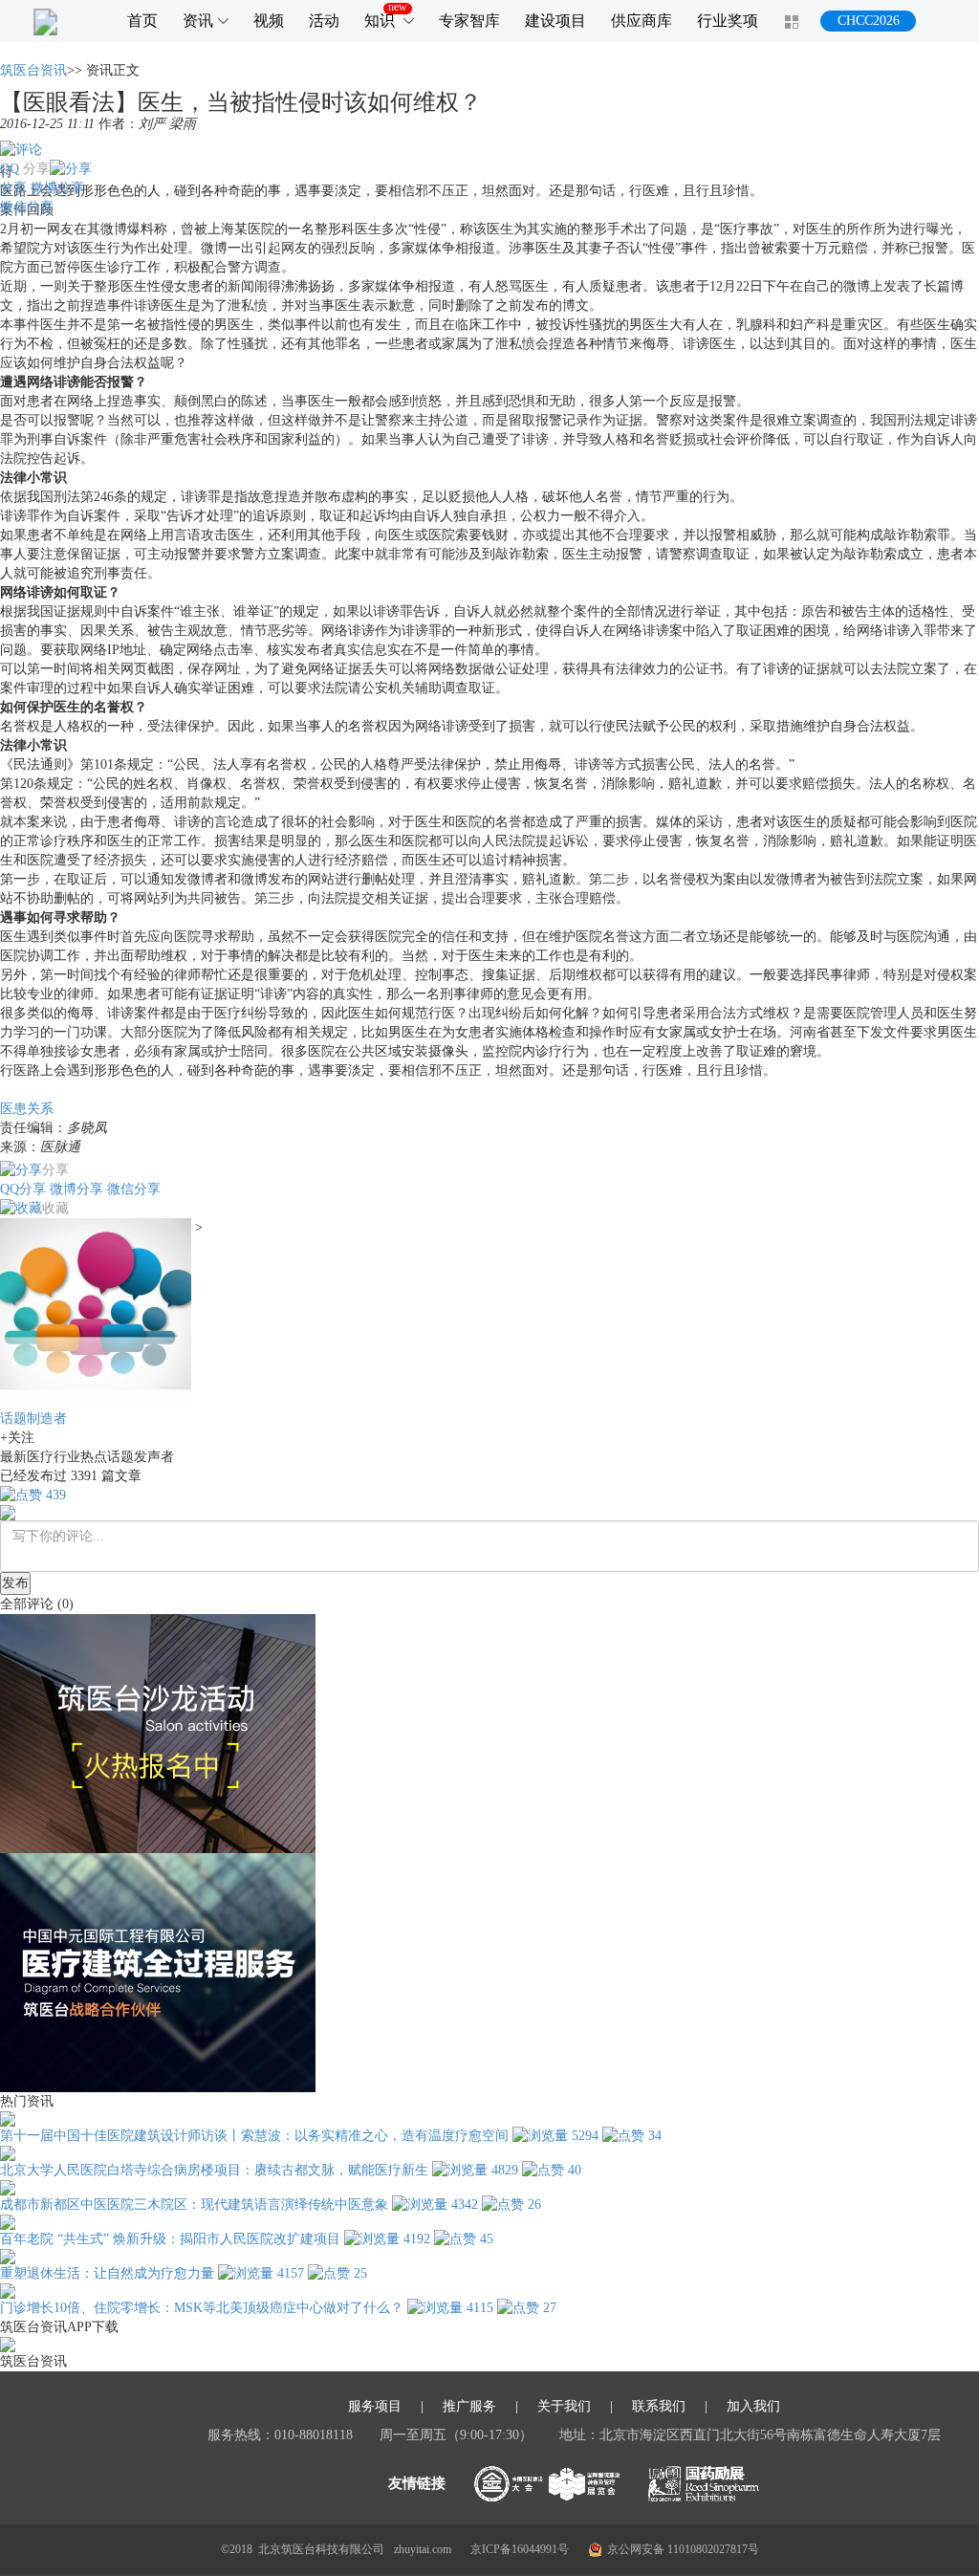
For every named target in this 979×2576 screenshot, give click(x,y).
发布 (15, 1583)
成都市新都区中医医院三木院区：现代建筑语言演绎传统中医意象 (194, 2205)
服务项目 (375, 2407)
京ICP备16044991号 (520, 2549)
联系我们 (659, 2407)
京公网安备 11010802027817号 (683, 2549)
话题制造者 (33, 1419)
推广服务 (469, 2407)
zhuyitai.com (423, 2549)
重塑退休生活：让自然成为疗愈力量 (107, 2273)
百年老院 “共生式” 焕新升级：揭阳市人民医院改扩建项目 (170, 2239)
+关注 (17, 1438)
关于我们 (564, 2407)
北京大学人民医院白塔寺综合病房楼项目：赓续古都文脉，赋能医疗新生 (214, 2170)
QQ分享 (23, 1189)
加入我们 (753, 2407)
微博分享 (57, 188)
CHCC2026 (869, 21)
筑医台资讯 (33, 70)
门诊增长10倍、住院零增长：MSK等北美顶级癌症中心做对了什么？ (202, 2308)
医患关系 (27, 1109)
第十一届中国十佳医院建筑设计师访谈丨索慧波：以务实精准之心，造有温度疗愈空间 (254, 2136)
